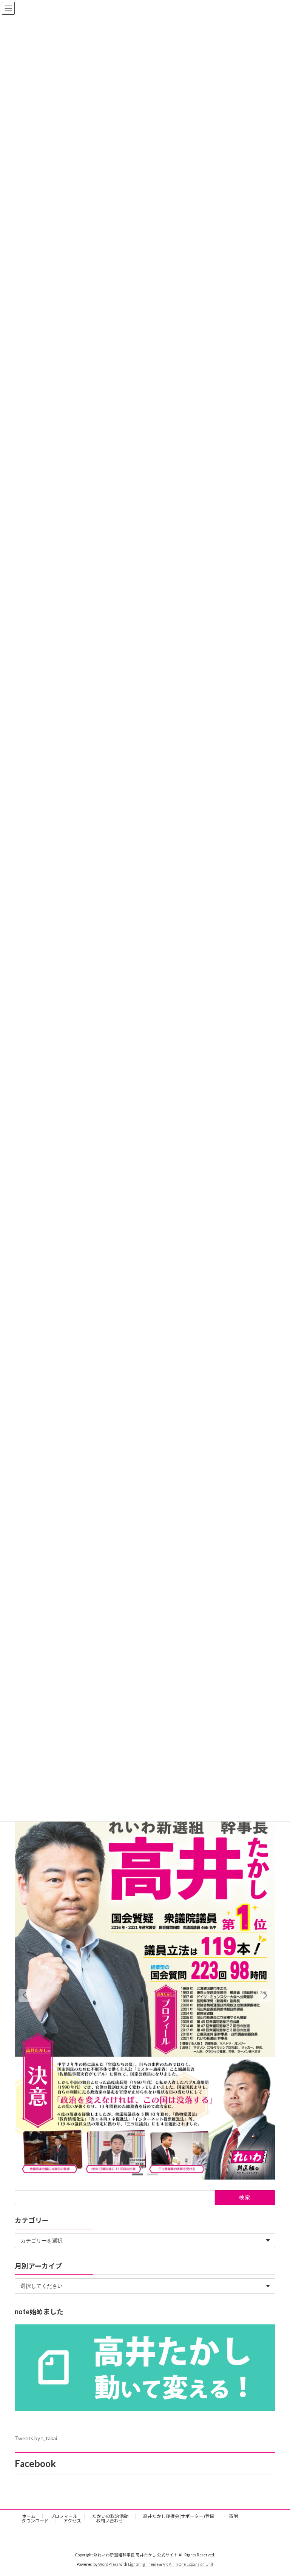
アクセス (72, 2521)
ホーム (29, 2516)
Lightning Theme (143, 2564)
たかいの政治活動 (110, 2516)
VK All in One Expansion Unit (188, 2564)
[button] (265, 1995)
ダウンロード (35, 2521)
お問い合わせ (110, 2521)
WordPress (108, 2564)
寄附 (233, 2516)
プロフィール (64, 2516)
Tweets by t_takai (36, 2438)
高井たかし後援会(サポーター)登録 (179, 2516)
